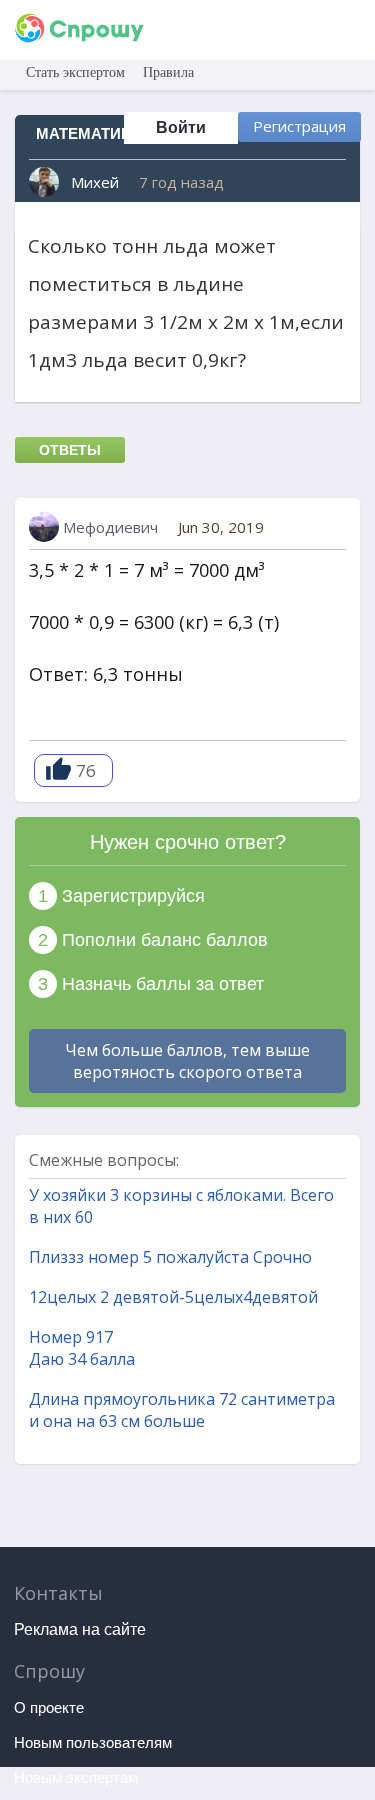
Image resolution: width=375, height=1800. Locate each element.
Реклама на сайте (80, 1629)
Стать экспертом (75, 72)
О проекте (49, 1707)
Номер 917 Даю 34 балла (82, 1348)
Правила (168, 72)
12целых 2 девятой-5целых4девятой (173, 1297)
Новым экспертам (76, 1777)
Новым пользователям (93, 1742)
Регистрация (299, 126)
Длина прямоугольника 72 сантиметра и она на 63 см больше (182, 1410)
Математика (88, 133)
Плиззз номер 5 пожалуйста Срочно (170, 1257)
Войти (181, 127)
